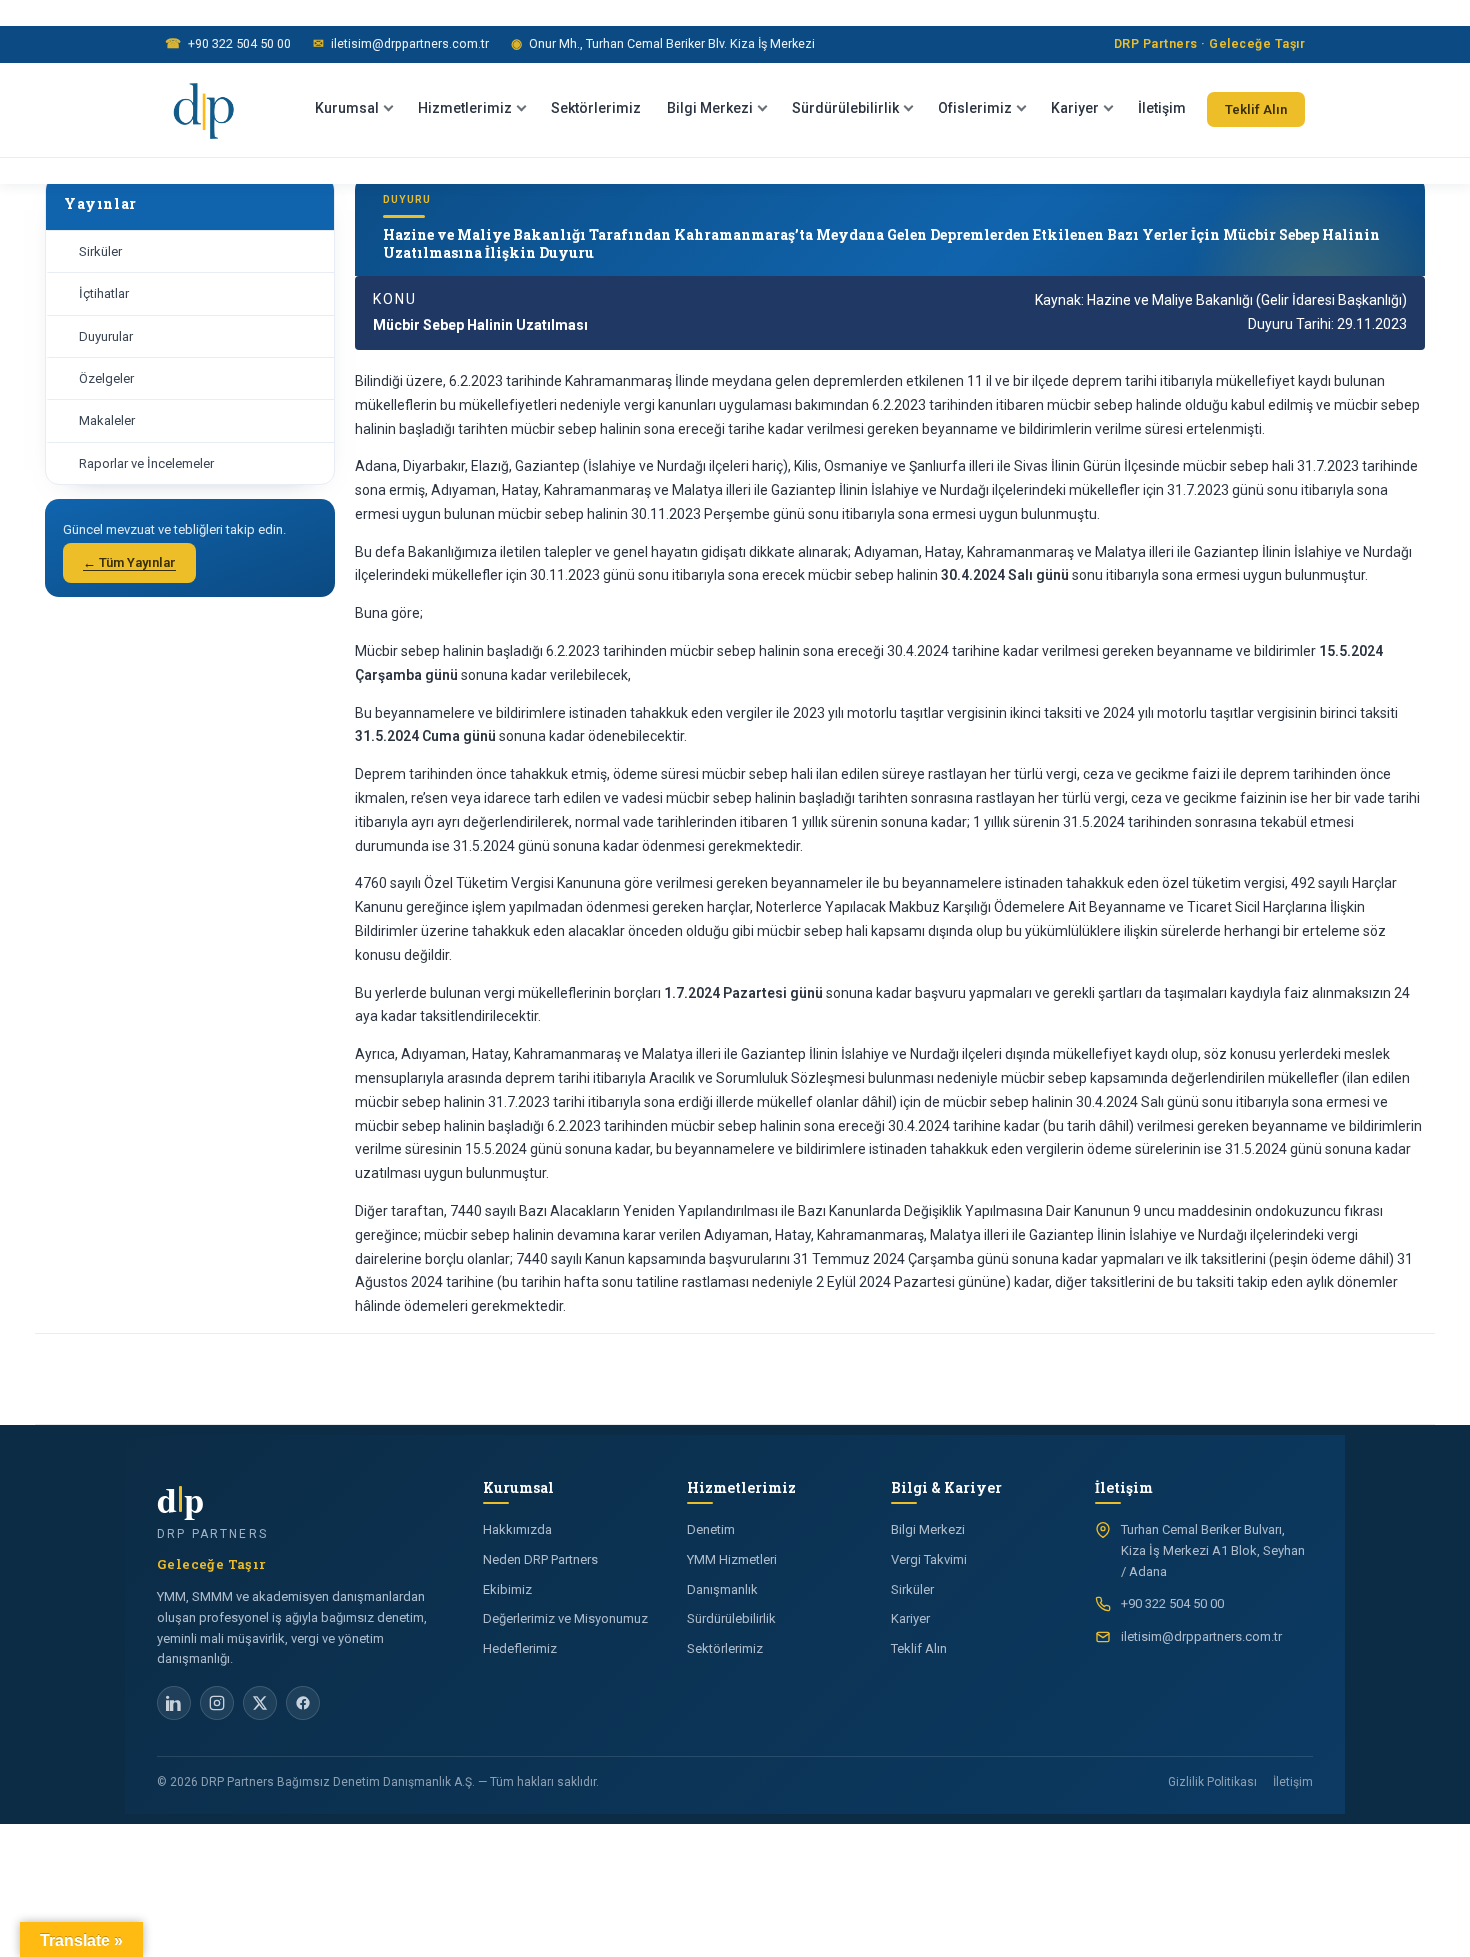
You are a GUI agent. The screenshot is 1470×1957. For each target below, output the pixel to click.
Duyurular (106, 336)
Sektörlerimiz (596, 108)
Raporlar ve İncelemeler (146, 463)
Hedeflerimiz (520, 1648)
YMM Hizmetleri (732, 1559)
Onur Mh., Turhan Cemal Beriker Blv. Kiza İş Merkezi (663, 43)
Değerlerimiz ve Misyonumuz (565, 1618)
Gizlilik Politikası (1212, 1782)
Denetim (711, 1529)
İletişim (1162, 108)
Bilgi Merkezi (710, 108)
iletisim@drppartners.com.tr (401, 43)
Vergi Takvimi (929, 1559)
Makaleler (107, 420)
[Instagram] (217, 1703)
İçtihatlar (104, 293)
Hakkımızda (517, 1529)
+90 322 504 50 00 (228, 43)
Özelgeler (106, 378)
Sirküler (100, 251)
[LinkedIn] (174, 1703)
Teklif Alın (1256, 109)
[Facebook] (303, 1703)
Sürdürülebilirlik (845, 108)
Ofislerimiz (975, 108)
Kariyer (1075, 108)
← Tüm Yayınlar (129, 562)
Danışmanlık (722, 1589)
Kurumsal (347, 108)
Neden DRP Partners (540, 1559)
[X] (260, 1703)
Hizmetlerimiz (465, 108)
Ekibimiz (507, 1589)
